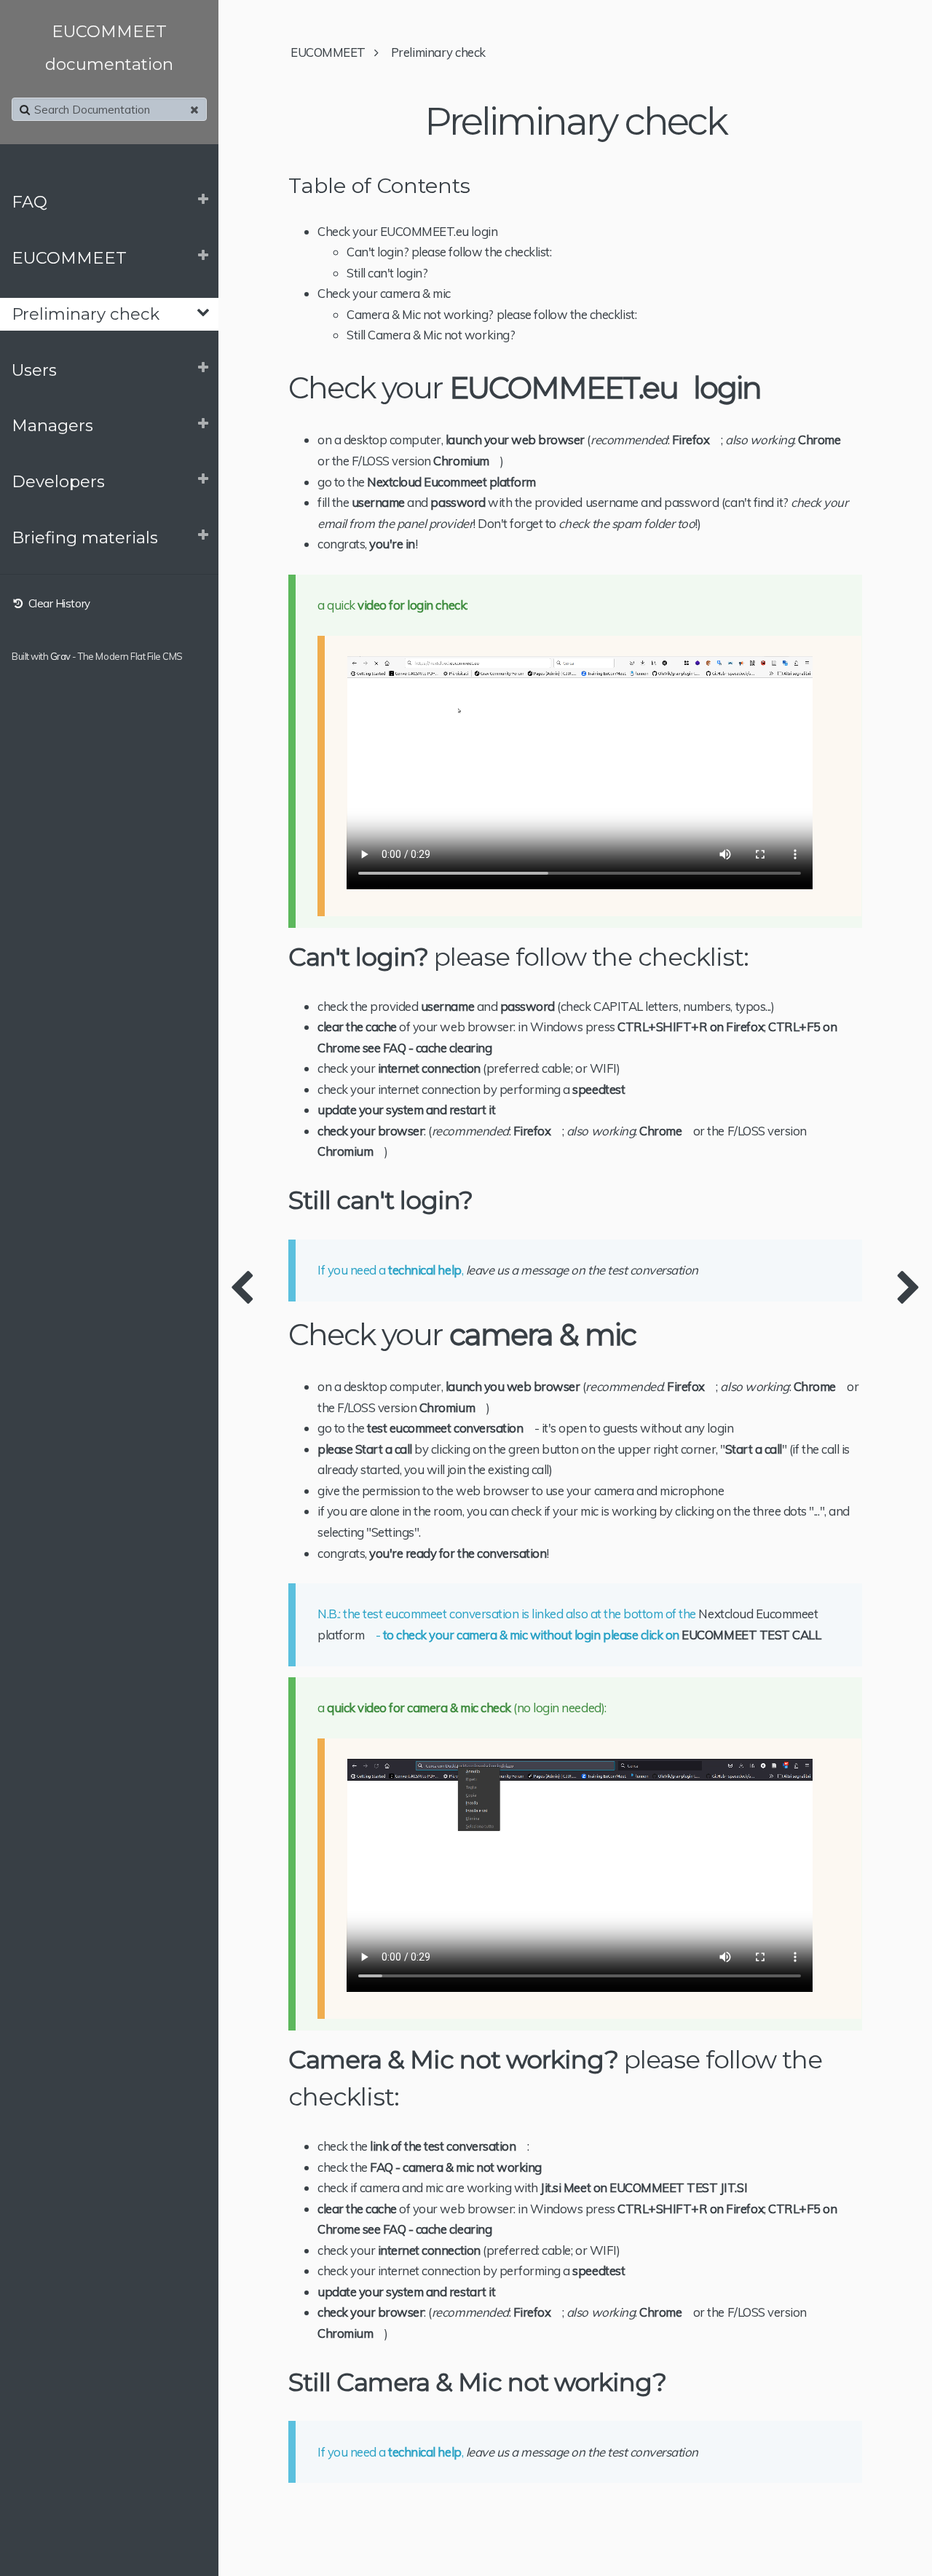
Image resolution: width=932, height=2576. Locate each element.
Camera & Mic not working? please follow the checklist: (491, 314)
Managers (52, 425)
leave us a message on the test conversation (582, 1270)
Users (34, 370)
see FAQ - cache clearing (427, 1048)
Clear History (58, 603)
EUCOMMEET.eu (564, 388)
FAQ (29, 202)
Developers (58, 481)
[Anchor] (774, 388)
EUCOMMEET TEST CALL (751, 1635)
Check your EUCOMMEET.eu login (407, 231)
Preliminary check (86, 314)
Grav (60, 656)
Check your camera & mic (384, 293)
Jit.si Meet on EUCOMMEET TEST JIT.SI (644, 2187)
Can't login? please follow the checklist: (449, 252)
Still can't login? (387, 273)
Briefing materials (85, 537)
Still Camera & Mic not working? (431, 335)
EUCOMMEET (69, 258)
